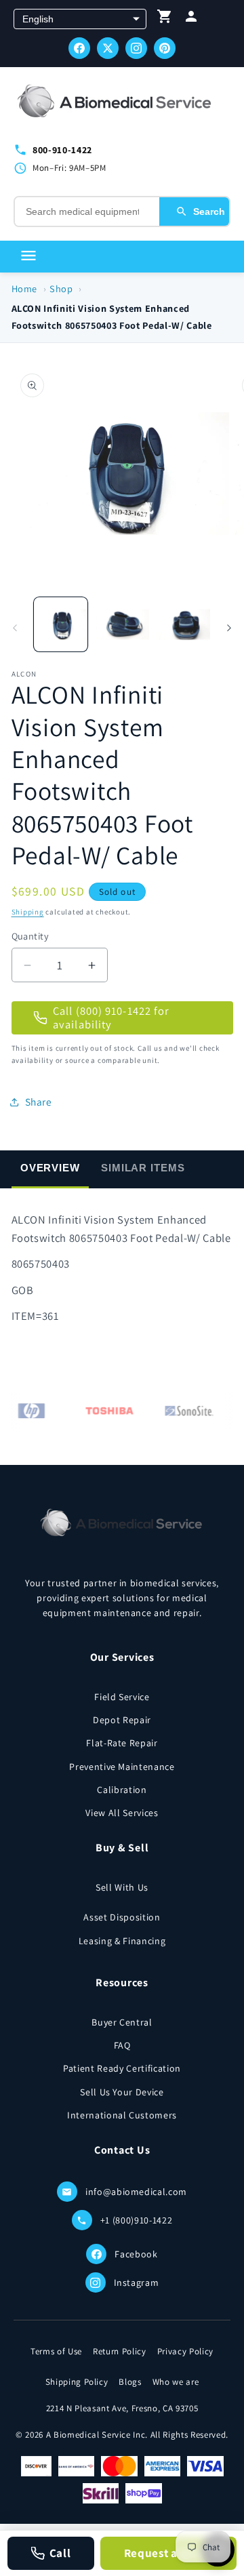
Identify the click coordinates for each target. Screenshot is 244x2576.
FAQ (122, 2045)
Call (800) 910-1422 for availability (111, 1018)
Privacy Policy (185, 2351)
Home (25, 288)
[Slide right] (229, 628)
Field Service (122, 1697)
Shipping (28, 912)
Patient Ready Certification (122, 2068)
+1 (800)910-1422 (137, 2220)
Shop (61, 288)
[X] (108, 48)
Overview (50, 1168)
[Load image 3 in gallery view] (184, 624)
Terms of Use (56, 2351)
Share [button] (39, 1102)
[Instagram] (136, 48)
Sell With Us (122, 1887)
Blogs (130, 2382)
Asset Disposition (122, 1917)
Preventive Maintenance (122, 1767)
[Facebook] (79, 48)
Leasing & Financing (122, 1941)
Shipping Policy (77, 2382)
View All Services (122, 1813)
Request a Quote (169, 2553)
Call (60, 2553)
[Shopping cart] (165, 19)
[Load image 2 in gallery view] (122, 624)
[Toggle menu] (28, 257)
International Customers (122, 2115)
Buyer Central (122, 2022)
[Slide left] (15, 628)
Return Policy (120, 2351)
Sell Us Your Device (122, 2092)
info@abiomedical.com (136, 2192)
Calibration (122, 1790)
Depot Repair (122, 1720)
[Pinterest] (165, 48)
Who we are (176, 2382)
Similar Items (143, 1168)
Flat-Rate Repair (122, 1743)
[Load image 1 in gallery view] (61, 624)
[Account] (191, 19)
